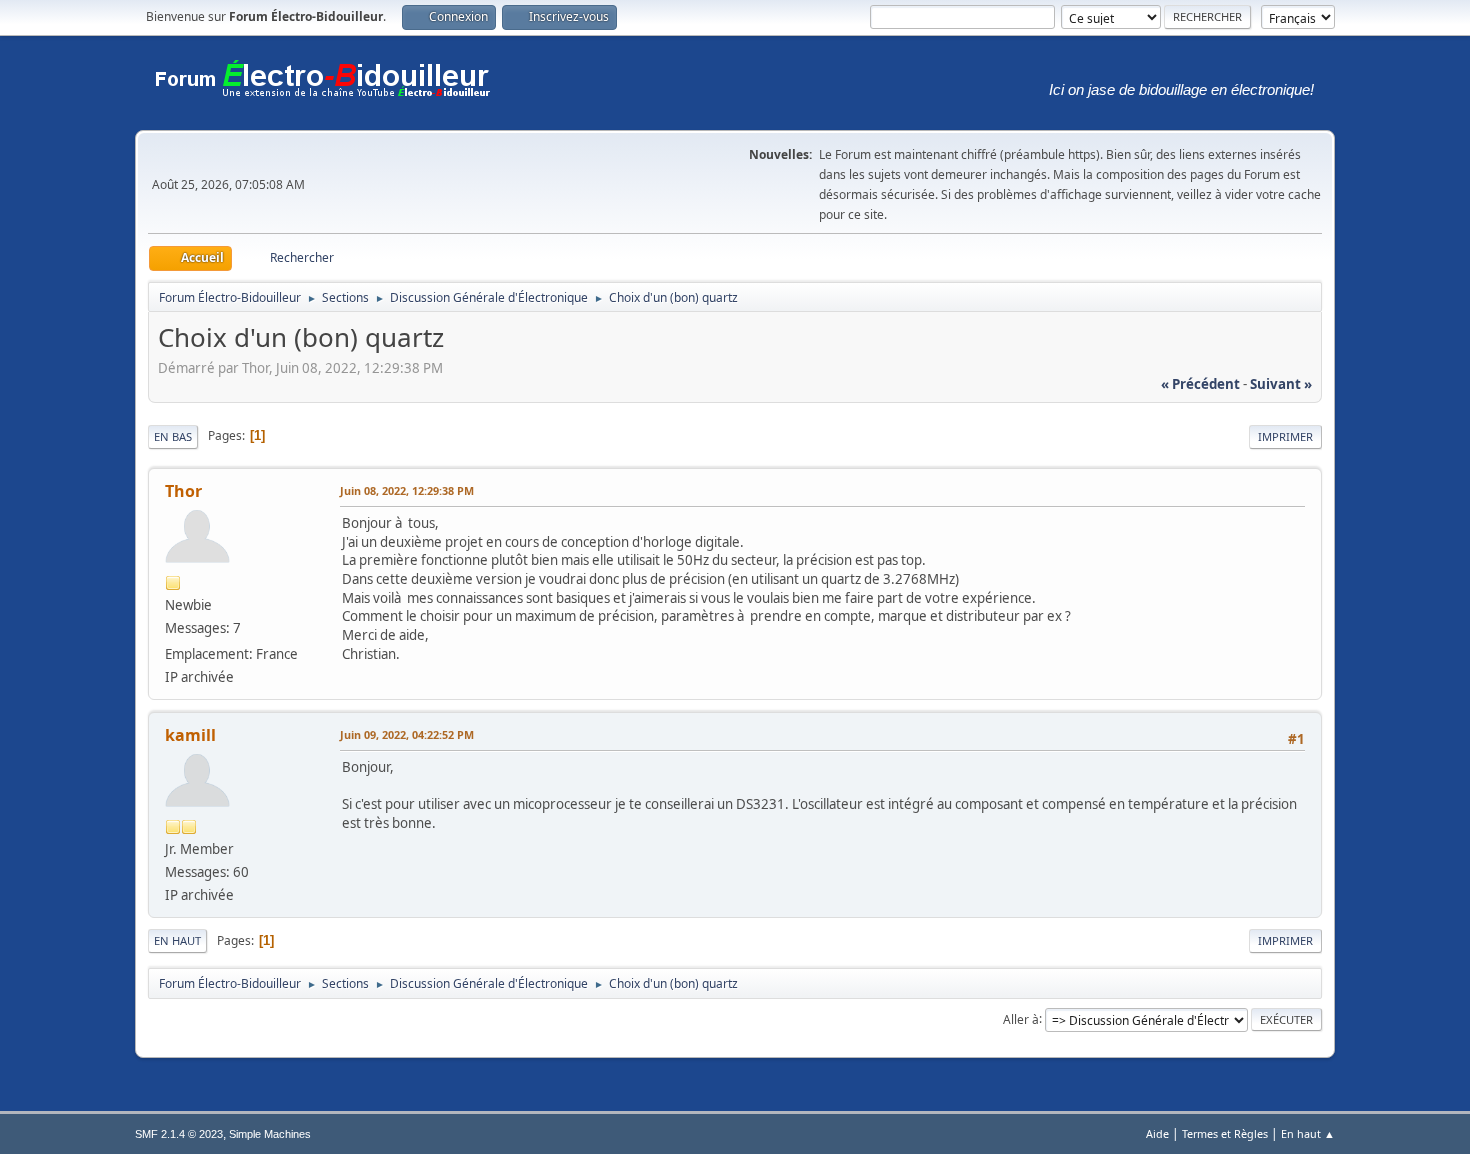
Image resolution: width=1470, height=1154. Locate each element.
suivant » (1281, 384)
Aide (1157, 1133)
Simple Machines (270, 1134)
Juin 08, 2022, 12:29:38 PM (407, 490)
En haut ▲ (1308, 1133)
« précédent (1200, 384)
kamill (190, 735)
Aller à (1021, 1018)
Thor (183, 491)
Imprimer (1285, 436)
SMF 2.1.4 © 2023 (179, 1134)
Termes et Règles (1225, 1133)
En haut (177, 940)
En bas (173, 436)
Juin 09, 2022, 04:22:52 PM (407, 734)
